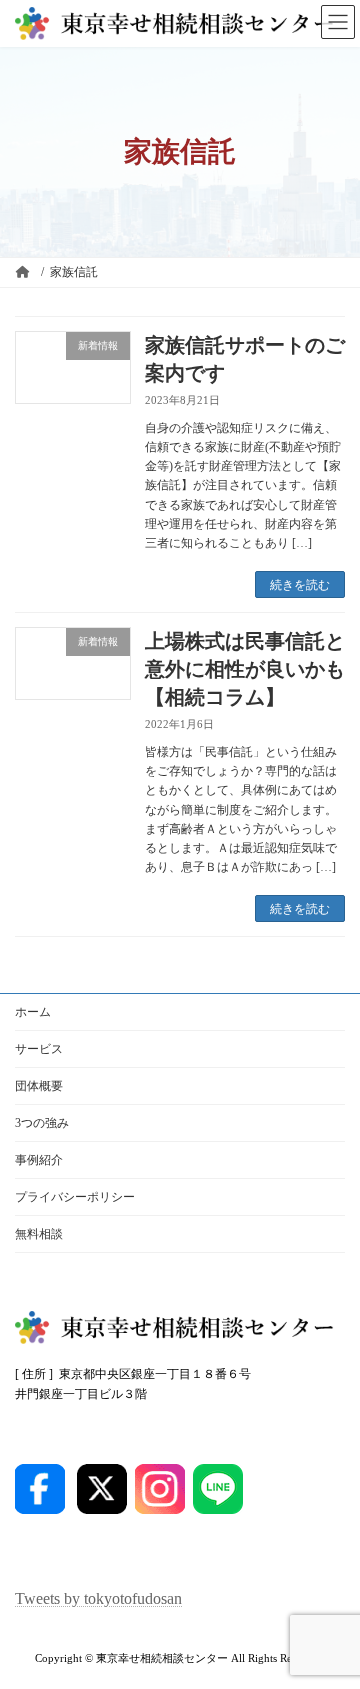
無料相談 (39, 1234)
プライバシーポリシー (75, 1197)
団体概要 (39, 1086)
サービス (39, 1049)
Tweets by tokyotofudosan (98, 1599)
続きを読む (300, 585)
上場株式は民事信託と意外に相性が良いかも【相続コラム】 (245, 669)
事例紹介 (39, 1160)
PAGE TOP (331, 1615)
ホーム (33, 1012)
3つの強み (42, 1123)
